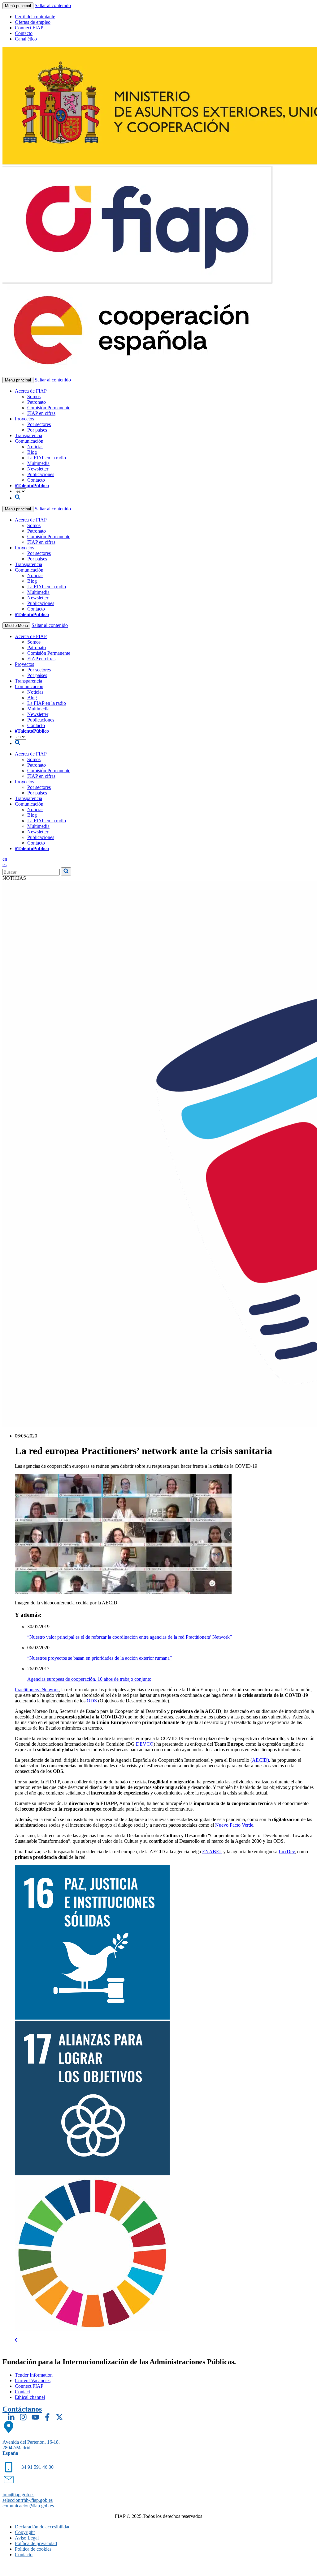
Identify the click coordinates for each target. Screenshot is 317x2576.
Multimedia (38, 463)
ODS (92, 1701)
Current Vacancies (33, 2380)
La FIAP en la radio (47, 458)
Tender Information (34, 2375)
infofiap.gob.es (18, 2495)
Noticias (35, 447)
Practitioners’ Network (37, 1690)
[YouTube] (35, 2417)
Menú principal (18, 6)
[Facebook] (47, 2417)
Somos (34, 396)
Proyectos (24, 419)
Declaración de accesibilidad (43, 2527)
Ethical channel (30, 2397)
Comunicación (29, 441)
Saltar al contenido (53, 5)
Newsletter (38, 469)
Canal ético (26, 39)
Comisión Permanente (49, 408)
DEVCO (145, 1744)
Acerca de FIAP (31, 391)
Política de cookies (33, 2549)
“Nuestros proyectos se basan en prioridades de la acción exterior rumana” (100, 1658)
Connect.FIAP (29, 28)
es (4, 864)
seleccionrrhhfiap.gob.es (28, 2500)
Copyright (25, 2532)
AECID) (261, 1760)
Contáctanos (22, 2409)
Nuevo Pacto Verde (234, 1825)
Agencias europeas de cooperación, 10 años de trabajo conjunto (89, 1679)
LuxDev (287, 1852)
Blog (32, 452)
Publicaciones (41, 474)
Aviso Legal (27, 2538)
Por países (37, 430)
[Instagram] (23, 2417)
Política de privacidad (36, 2543)
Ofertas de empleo (33, 22)
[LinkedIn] (11, 2417)
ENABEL (212, 1852)
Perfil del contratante (35, 17)
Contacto (24, 33)
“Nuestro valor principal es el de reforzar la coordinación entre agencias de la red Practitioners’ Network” (130, 1637)
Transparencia (28, 435)
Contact (22, 2392)
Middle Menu (16, 626)
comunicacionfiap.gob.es (28, 2506)
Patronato (37, 402)
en (5, 859)
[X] (59, 2417)
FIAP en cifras (41, 413)
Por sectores (39, 424)
